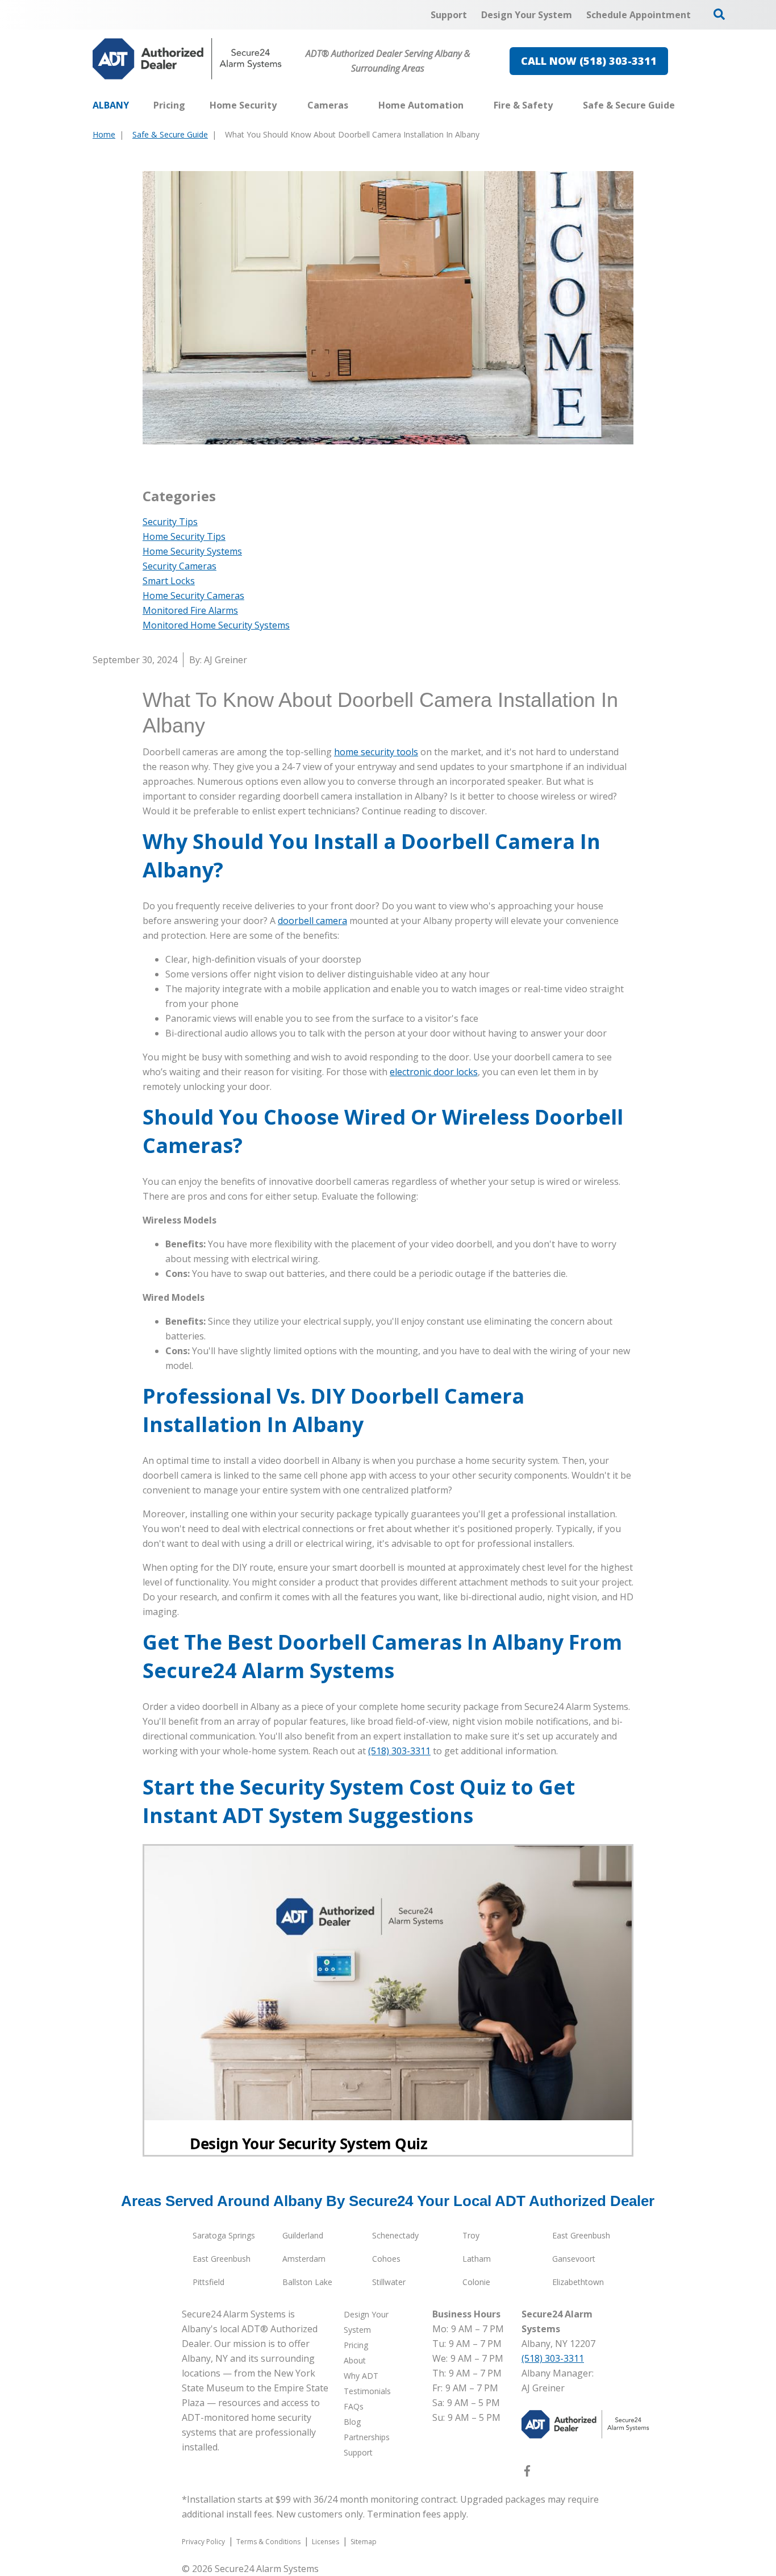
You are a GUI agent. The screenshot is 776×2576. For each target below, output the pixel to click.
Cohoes (386, 2259)
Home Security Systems (192, 551)
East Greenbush (581, 2235)
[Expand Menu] (282, 105)
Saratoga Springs (224, 2235)
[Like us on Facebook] (527, 2473)
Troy (471, 2235)
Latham (477, 2259)
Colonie (476, 2282)
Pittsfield (208, 2282)
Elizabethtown (578, 2282)
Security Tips (170, 522)
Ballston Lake (307, 2282)
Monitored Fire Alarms (190, 610)
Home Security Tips (184, 536)
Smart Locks (169, 581)
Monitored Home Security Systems (216, 625)
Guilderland (303, 2235)
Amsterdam (304, 2259)
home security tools (376, 752)
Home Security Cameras (193, 596)
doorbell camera (312, 921)
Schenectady (395, 2235)
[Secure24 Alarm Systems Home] (187, 59)
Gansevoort (574, 2259)
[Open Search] (719, 14)
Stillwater (389, 2282)
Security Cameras (180, 566)
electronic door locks (434, 1072)
